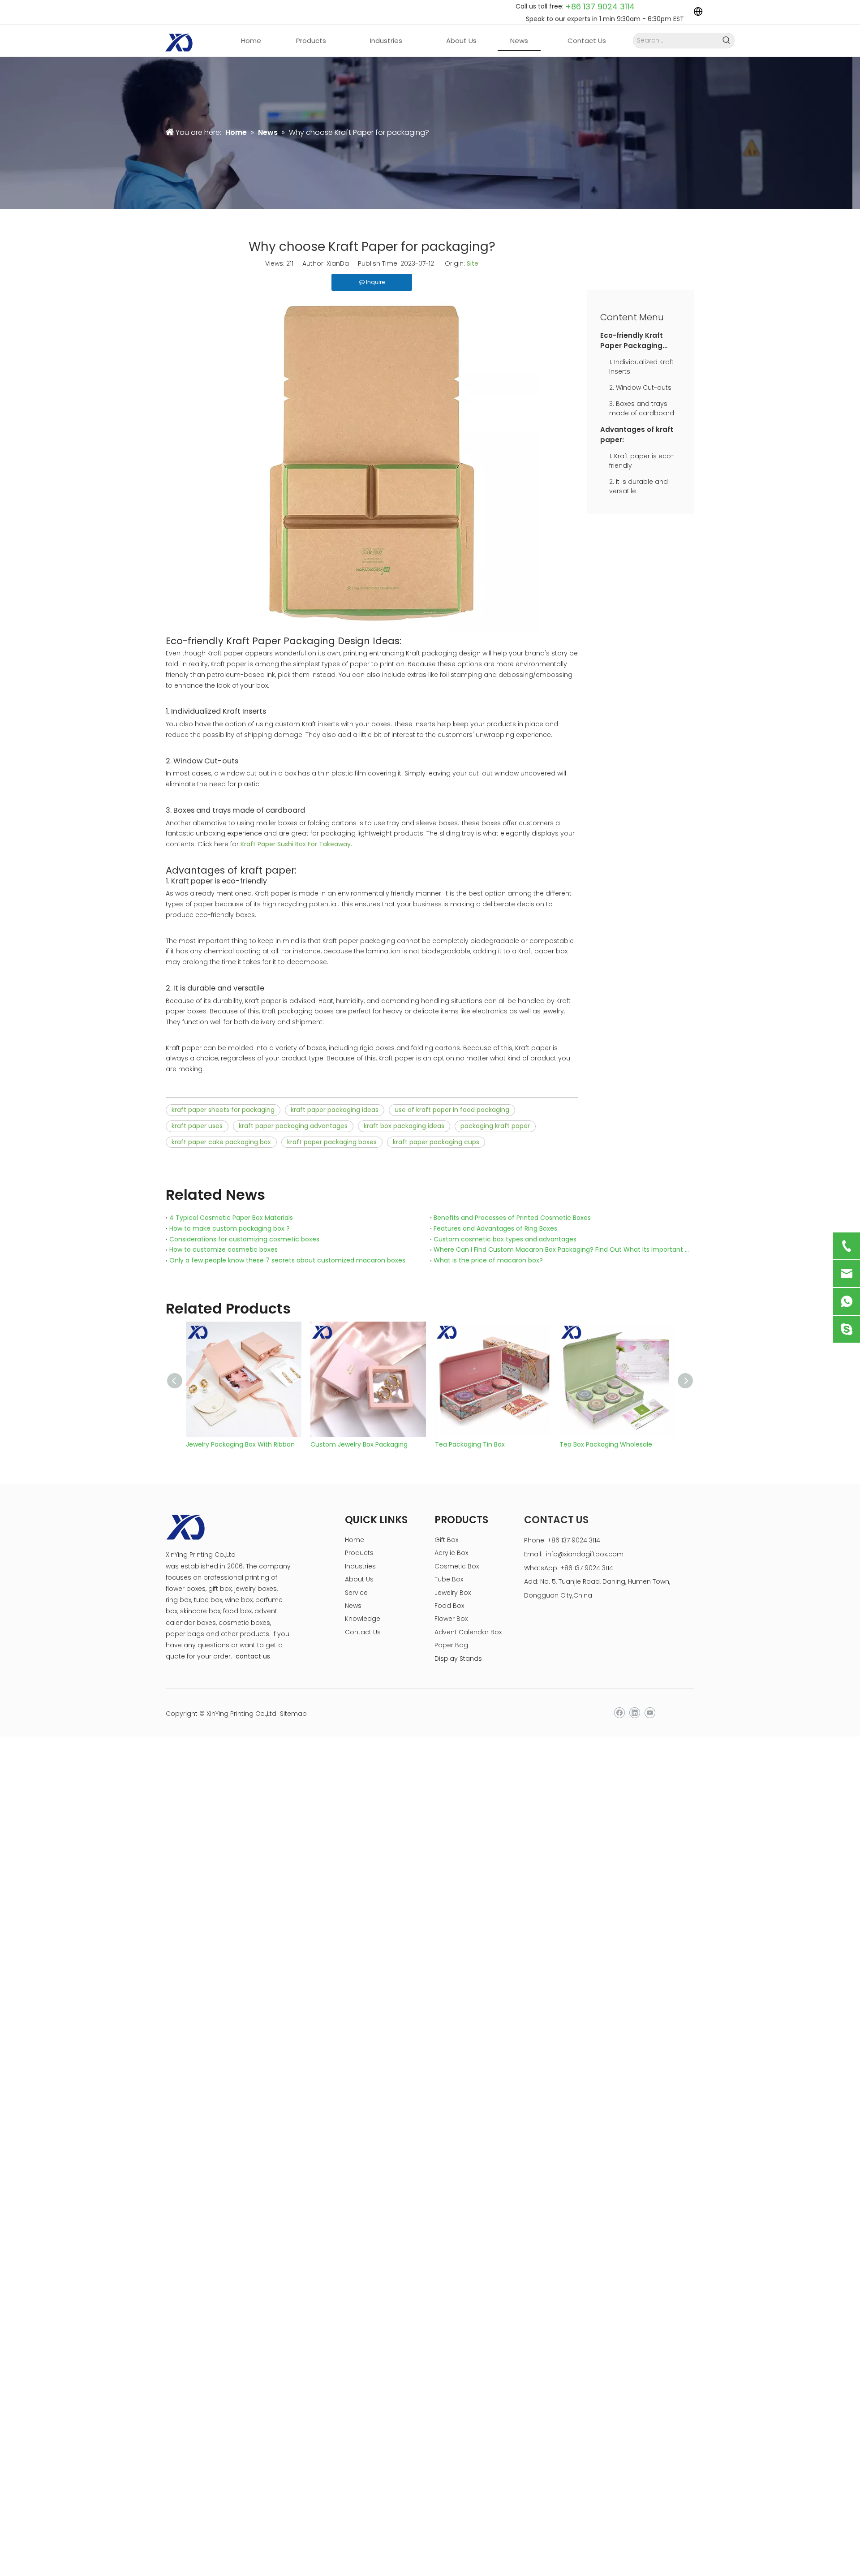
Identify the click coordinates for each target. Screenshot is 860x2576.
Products (359, 1553)
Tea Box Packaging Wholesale (606, 1444)
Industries (360, 1566)
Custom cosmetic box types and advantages (505, 1239)
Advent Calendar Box (468, 1632)
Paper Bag (451, 1645)
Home (355, 1540)
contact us (253, 1656)
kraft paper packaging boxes (332, 1142)
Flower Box (451, 1619)
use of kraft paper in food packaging (452, 1110)
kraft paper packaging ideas (335, 1110)
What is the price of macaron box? (488, 1260)
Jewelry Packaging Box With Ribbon (240, 1444)
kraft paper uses (197, 1126)
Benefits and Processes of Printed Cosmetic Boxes (512, 1218)
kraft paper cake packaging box (221, 1142)
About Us (359, 1579)
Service (356, 1593)
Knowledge (363, 1619)
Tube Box (449, 1579)
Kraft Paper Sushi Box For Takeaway (296, 844)
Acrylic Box (451, 1553)
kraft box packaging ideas (404, 1126)
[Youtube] (650, 1713)
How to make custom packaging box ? (230, 1228)
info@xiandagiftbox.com (585, 1554)
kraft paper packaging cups (436, 1142)
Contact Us (363, 1632)
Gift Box (446, 1540)
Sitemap (293, 1714)
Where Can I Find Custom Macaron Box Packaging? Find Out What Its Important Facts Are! (562, 1249)
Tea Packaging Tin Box (470, 1444)
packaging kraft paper (495, 1126)
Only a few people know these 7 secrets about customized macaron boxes (287, 1260)
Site (473, 263)
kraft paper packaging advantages (293, 1126)
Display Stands (458, 1658)
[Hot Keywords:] (727, 41)
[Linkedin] (634, 1713)
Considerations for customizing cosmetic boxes (244, 1239)
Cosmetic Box (457, 1566)
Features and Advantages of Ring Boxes (495, 1228)
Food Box (449, 1606)
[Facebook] (619, 1713)
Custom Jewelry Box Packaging (359, 1444)
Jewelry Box (453, 1593)
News (353, 1606)
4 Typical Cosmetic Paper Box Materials (231, 1218)
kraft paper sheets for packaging (223, 1110)
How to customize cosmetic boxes (224, 1249)
